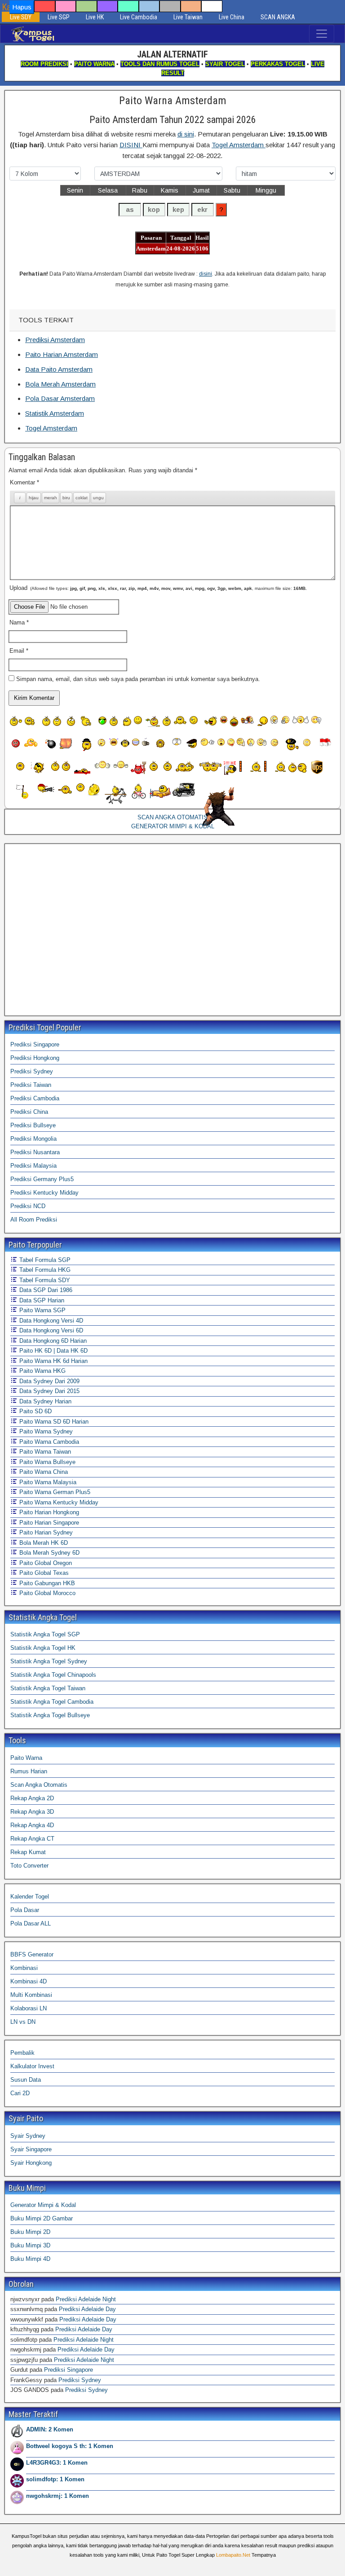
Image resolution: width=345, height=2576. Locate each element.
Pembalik (22, 2053)
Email (19, 651)
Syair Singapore (31, 2149)
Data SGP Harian (41, 1300)
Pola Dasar (25, 1910)
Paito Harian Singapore (48, 1523)
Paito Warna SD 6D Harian (53, 1422)
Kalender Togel (30, 1897)
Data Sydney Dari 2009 (49, 1381)
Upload (158, 588)
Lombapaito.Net (233, 2555)
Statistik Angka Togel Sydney (49, 1661)
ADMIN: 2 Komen (50, 2429)
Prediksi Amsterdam (55, 340)
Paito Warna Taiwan (44, 1452)
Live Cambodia (139, 17)
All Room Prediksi (34, 1220)
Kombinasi (24, 1968)
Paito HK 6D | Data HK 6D (53, 1351)
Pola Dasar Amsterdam (60, 398)
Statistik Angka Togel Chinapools (53, 1675)
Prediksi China (29, 1112)
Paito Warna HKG (42, 1371)
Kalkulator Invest (32, 2066)
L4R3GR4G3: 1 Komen (57, 2463)
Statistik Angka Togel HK (43, 1648)
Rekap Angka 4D (32, 1825)
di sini (186, 134)
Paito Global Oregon (45, 1563)
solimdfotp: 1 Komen (55, 2479)
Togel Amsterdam (239, 145)
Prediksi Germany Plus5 (42, 1179)
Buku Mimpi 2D (30, 2232)
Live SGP (59, 17)
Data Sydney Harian (44, 1401)
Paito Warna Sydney (45, 1431)
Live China (232, 17)
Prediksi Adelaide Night (86, 2299)
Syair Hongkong (31, 2163)
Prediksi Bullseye (33, 1125)
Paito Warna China (43, 1472)
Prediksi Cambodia (35, 1098)
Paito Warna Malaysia (47, 1482)
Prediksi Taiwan (31, 1085)
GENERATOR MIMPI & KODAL (173, 826)
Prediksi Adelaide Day (87, 2309)
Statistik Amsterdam (55, 413)
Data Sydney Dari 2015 (49, 1391)
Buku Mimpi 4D (30, 2259)
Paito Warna (26, 1758)
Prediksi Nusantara (35, 1152)
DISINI (131, 145)
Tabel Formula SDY (44, 1280)
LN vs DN (23, 2022)
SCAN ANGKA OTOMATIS (172, 817)
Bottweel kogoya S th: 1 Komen (70, 2446)
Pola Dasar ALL (31, 1923)
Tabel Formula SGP (44, 1260)
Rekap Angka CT (32, 1839)
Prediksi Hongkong (35, 1058)
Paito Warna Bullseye (46, 1462)
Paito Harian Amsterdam (62, 354)
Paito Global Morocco (46, 1593)
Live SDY (21, 17)
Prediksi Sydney (32, 1071)
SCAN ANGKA (278, 17)
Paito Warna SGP (42, 1310)
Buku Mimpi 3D (30, 2245)
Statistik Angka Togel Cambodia (52, 1702)
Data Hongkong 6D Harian (52, 1341)
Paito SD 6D (35, 1411)
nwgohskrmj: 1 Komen (57, 2496)
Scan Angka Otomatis (39, 1785)
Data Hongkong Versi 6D (50, 1330)
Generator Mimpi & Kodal (43, 2205)
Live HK (95, 17)
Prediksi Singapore (35, 1044)
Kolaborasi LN (29, 2008)
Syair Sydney (28, 2136)
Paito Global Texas (43, 1573)
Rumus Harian (29, 1771)
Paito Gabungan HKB (46, 1583)
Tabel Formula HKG (44, 1270)
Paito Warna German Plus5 (54, 1492)
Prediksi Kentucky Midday (44, 1193)
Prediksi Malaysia (33, 1166)
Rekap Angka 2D (32, 1798)
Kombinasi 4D (29, 1981)
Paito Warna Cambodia (48, 1442)
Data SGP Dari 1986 (45, 1290)
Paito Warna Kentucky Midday (58, 1502)
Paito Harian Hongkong (48, 1512)
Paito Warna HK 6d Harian (53, 1361)
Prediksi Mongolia (33, 1139)
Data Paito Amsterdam (59, 369)
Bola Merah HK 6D (43, 1543)
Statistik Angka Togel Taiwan (48, 1688)
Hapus (22, 7)
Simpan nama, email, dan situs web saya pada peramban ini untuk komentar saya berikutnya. (138, 679)
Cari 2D (20, 2093)
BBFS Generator (32, 1954)
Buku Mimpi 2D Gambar (42, 2218)
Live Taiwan (188, 17)
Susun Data (26, 2080)
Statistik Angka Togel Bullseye (50, 1715)
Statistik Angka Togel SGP (45, 1634)
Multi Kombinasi (31, 1995)
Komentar (24, 482)
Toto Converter (29, 1866)
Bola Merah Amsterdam (60, 384)
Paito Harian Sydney (45, 1532)
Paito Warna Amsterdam (173, 101)
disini (206, 274)
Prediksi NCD (28, 1206)
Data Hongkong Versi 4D (50, 1321)
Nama (19, 622)
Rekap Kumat (28, 1852)
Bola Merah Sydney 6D (49, 1553)
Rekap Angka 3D (32, 1812)
